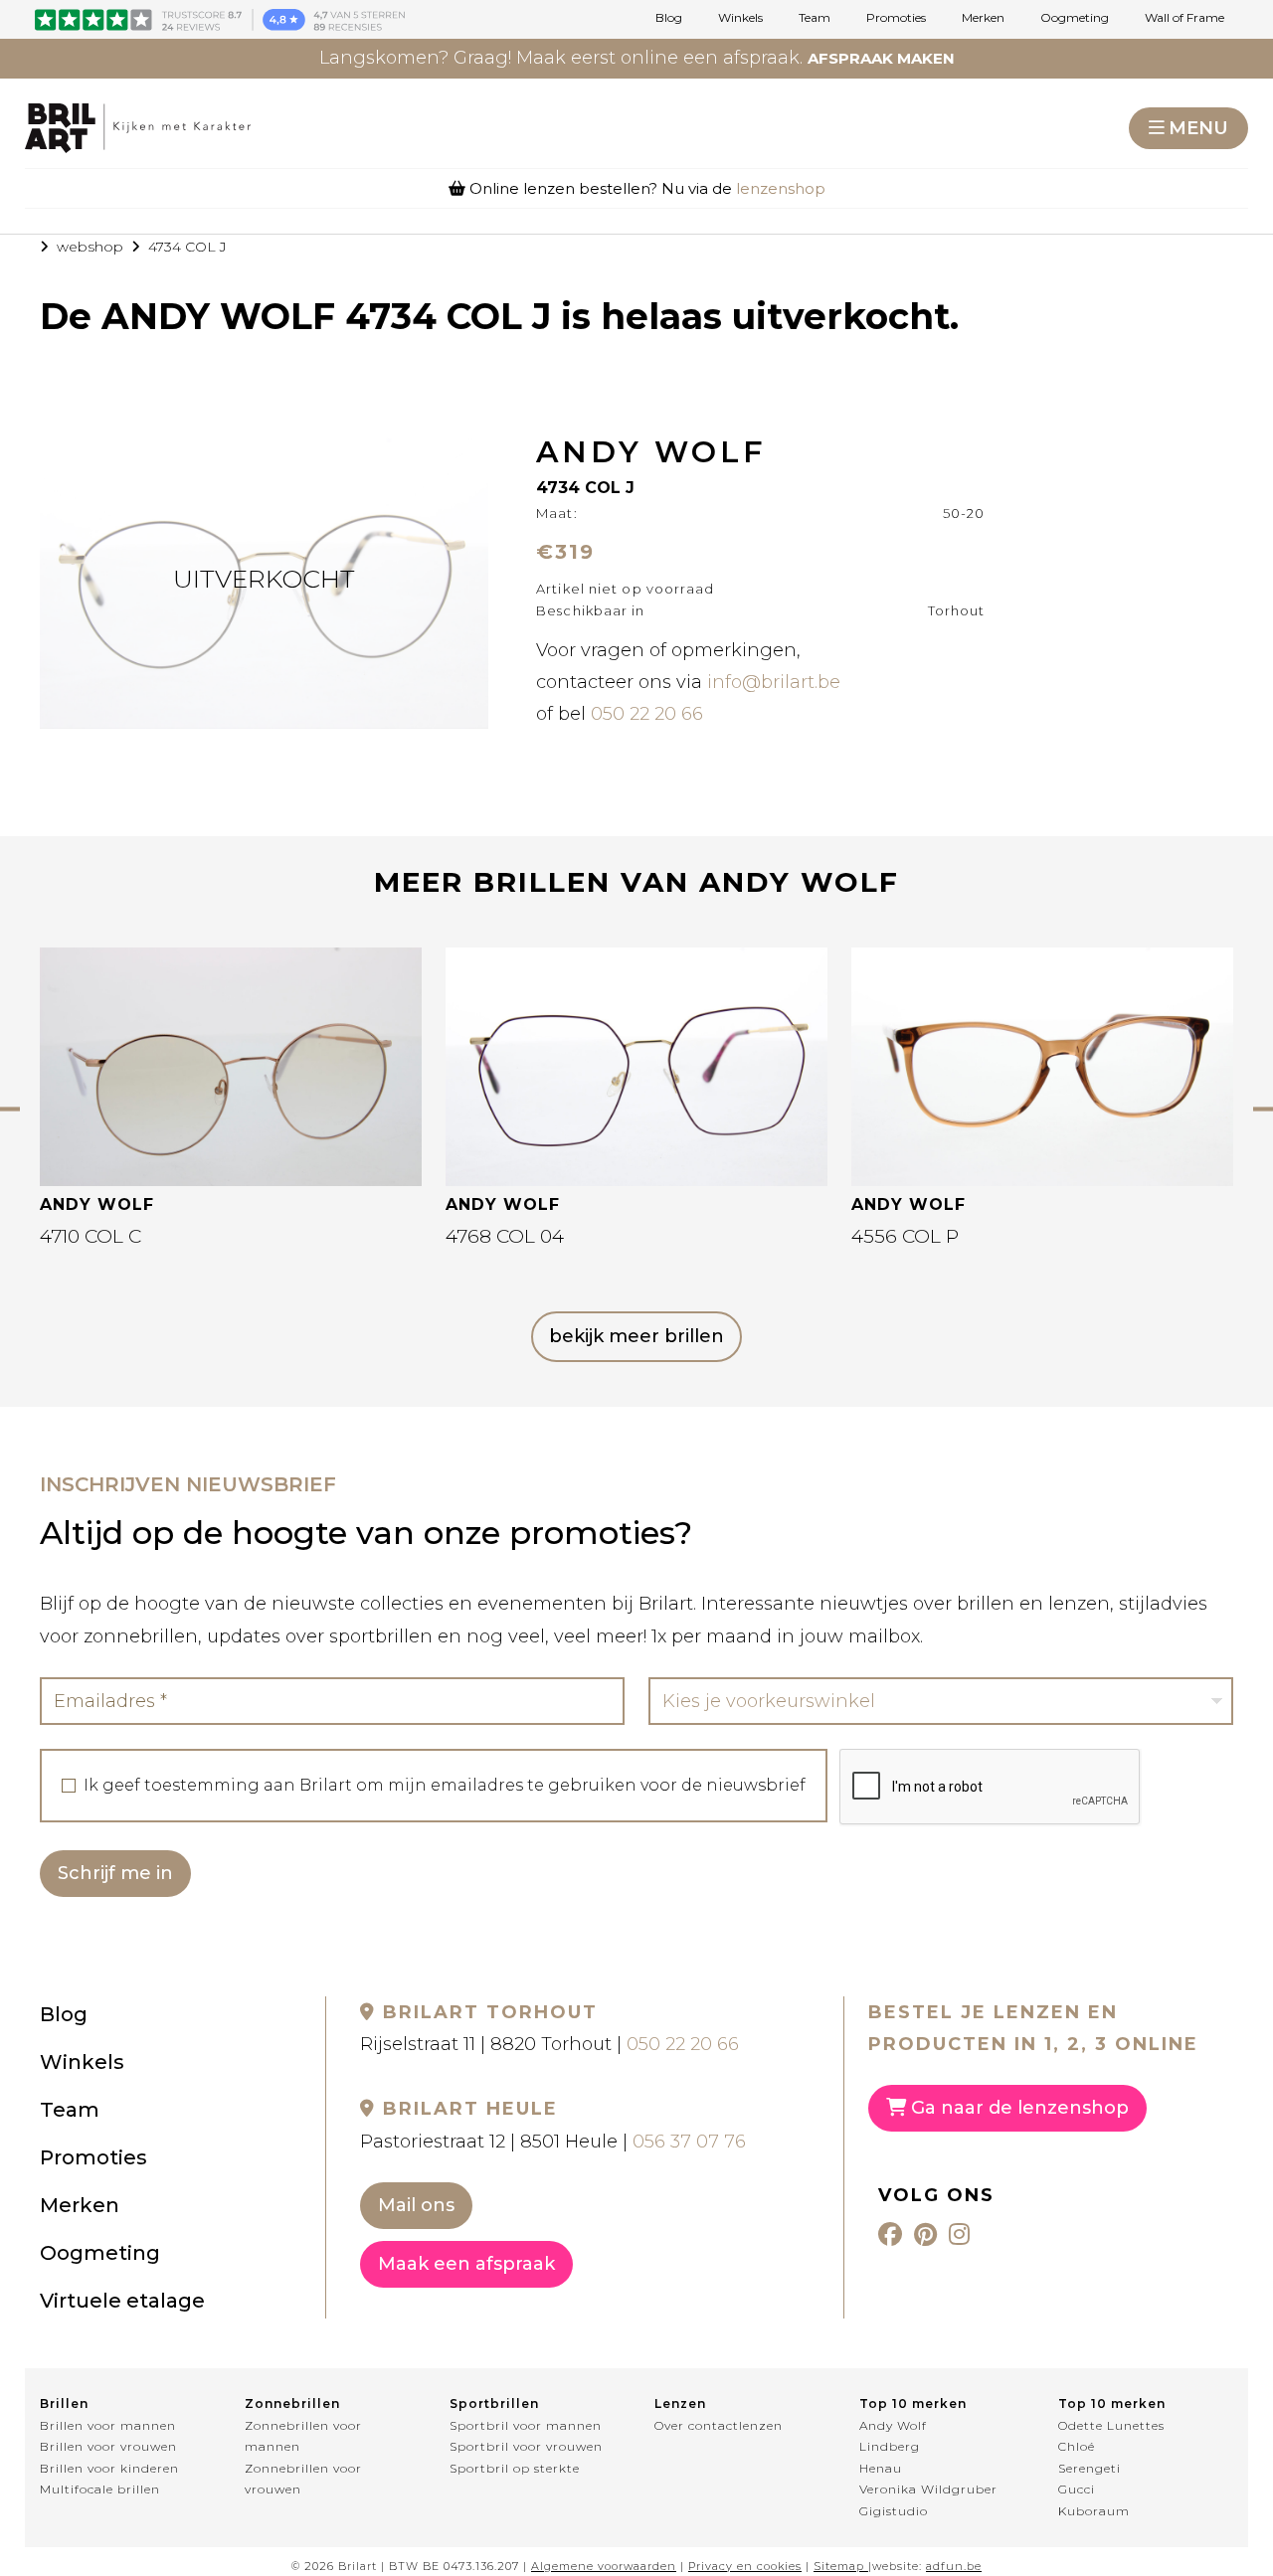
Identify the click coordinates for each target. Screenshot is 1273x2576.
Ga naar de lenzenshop (1017, 2108)
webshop (90, 247)
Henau (881, 2468)
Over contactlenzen (719, 2425)
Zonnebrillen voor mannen (303, 2436)
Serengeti (1090, 2468)
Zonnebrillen (292, 2404)
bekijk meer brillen (636, 1336)
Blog (669, 18)
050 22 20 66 (647, 714)
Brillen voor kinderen (109, 2468)
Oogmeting (1075, 18)
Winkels (740, 18)
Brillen (64, 2404)
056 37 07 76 (689, 2142)
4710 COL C (91, 1236)
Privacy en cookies (745, 2566)
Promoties (896, 18)
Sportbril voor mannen (526, 2425)
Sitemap (839, 2566)
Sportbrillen (494, 2404)
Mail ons (416, 2205)
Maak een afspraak (466, 2264)
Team (815, 18)
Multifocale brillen (100, 2489)
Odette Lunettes (1111, 2425)
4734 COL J (187, 247)
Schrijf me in (115, 1873)
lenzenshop (781, 188)
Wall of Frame (1184, 18)
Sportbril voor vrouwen (526, 2446)
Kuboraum (1094, 2511)
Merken (983, 18)
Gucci (1077, 2489)
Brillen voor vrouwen (108, 2446)
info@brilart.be (774, 682)
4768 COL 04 (505, 1236)
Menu (1198, 128)
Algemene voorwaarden (604, 2566)
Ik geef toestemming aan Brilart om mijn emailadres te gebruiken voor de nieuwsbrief (445, 1786)
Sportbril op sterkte (515, 2468)
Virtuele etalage (122, 2301)
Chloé (1077, 2446)
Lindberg (890, 2446)
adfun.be (954, 2566)
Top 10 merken (913, 2404)
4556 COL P (905, 1236)
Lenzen (680, 2404)
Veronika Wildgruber (928, 2489)
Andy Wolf (893, 2425)
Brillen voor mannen (108, 2425)
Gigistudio (894, 2511)
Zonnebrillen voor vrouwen (303, 2479)
